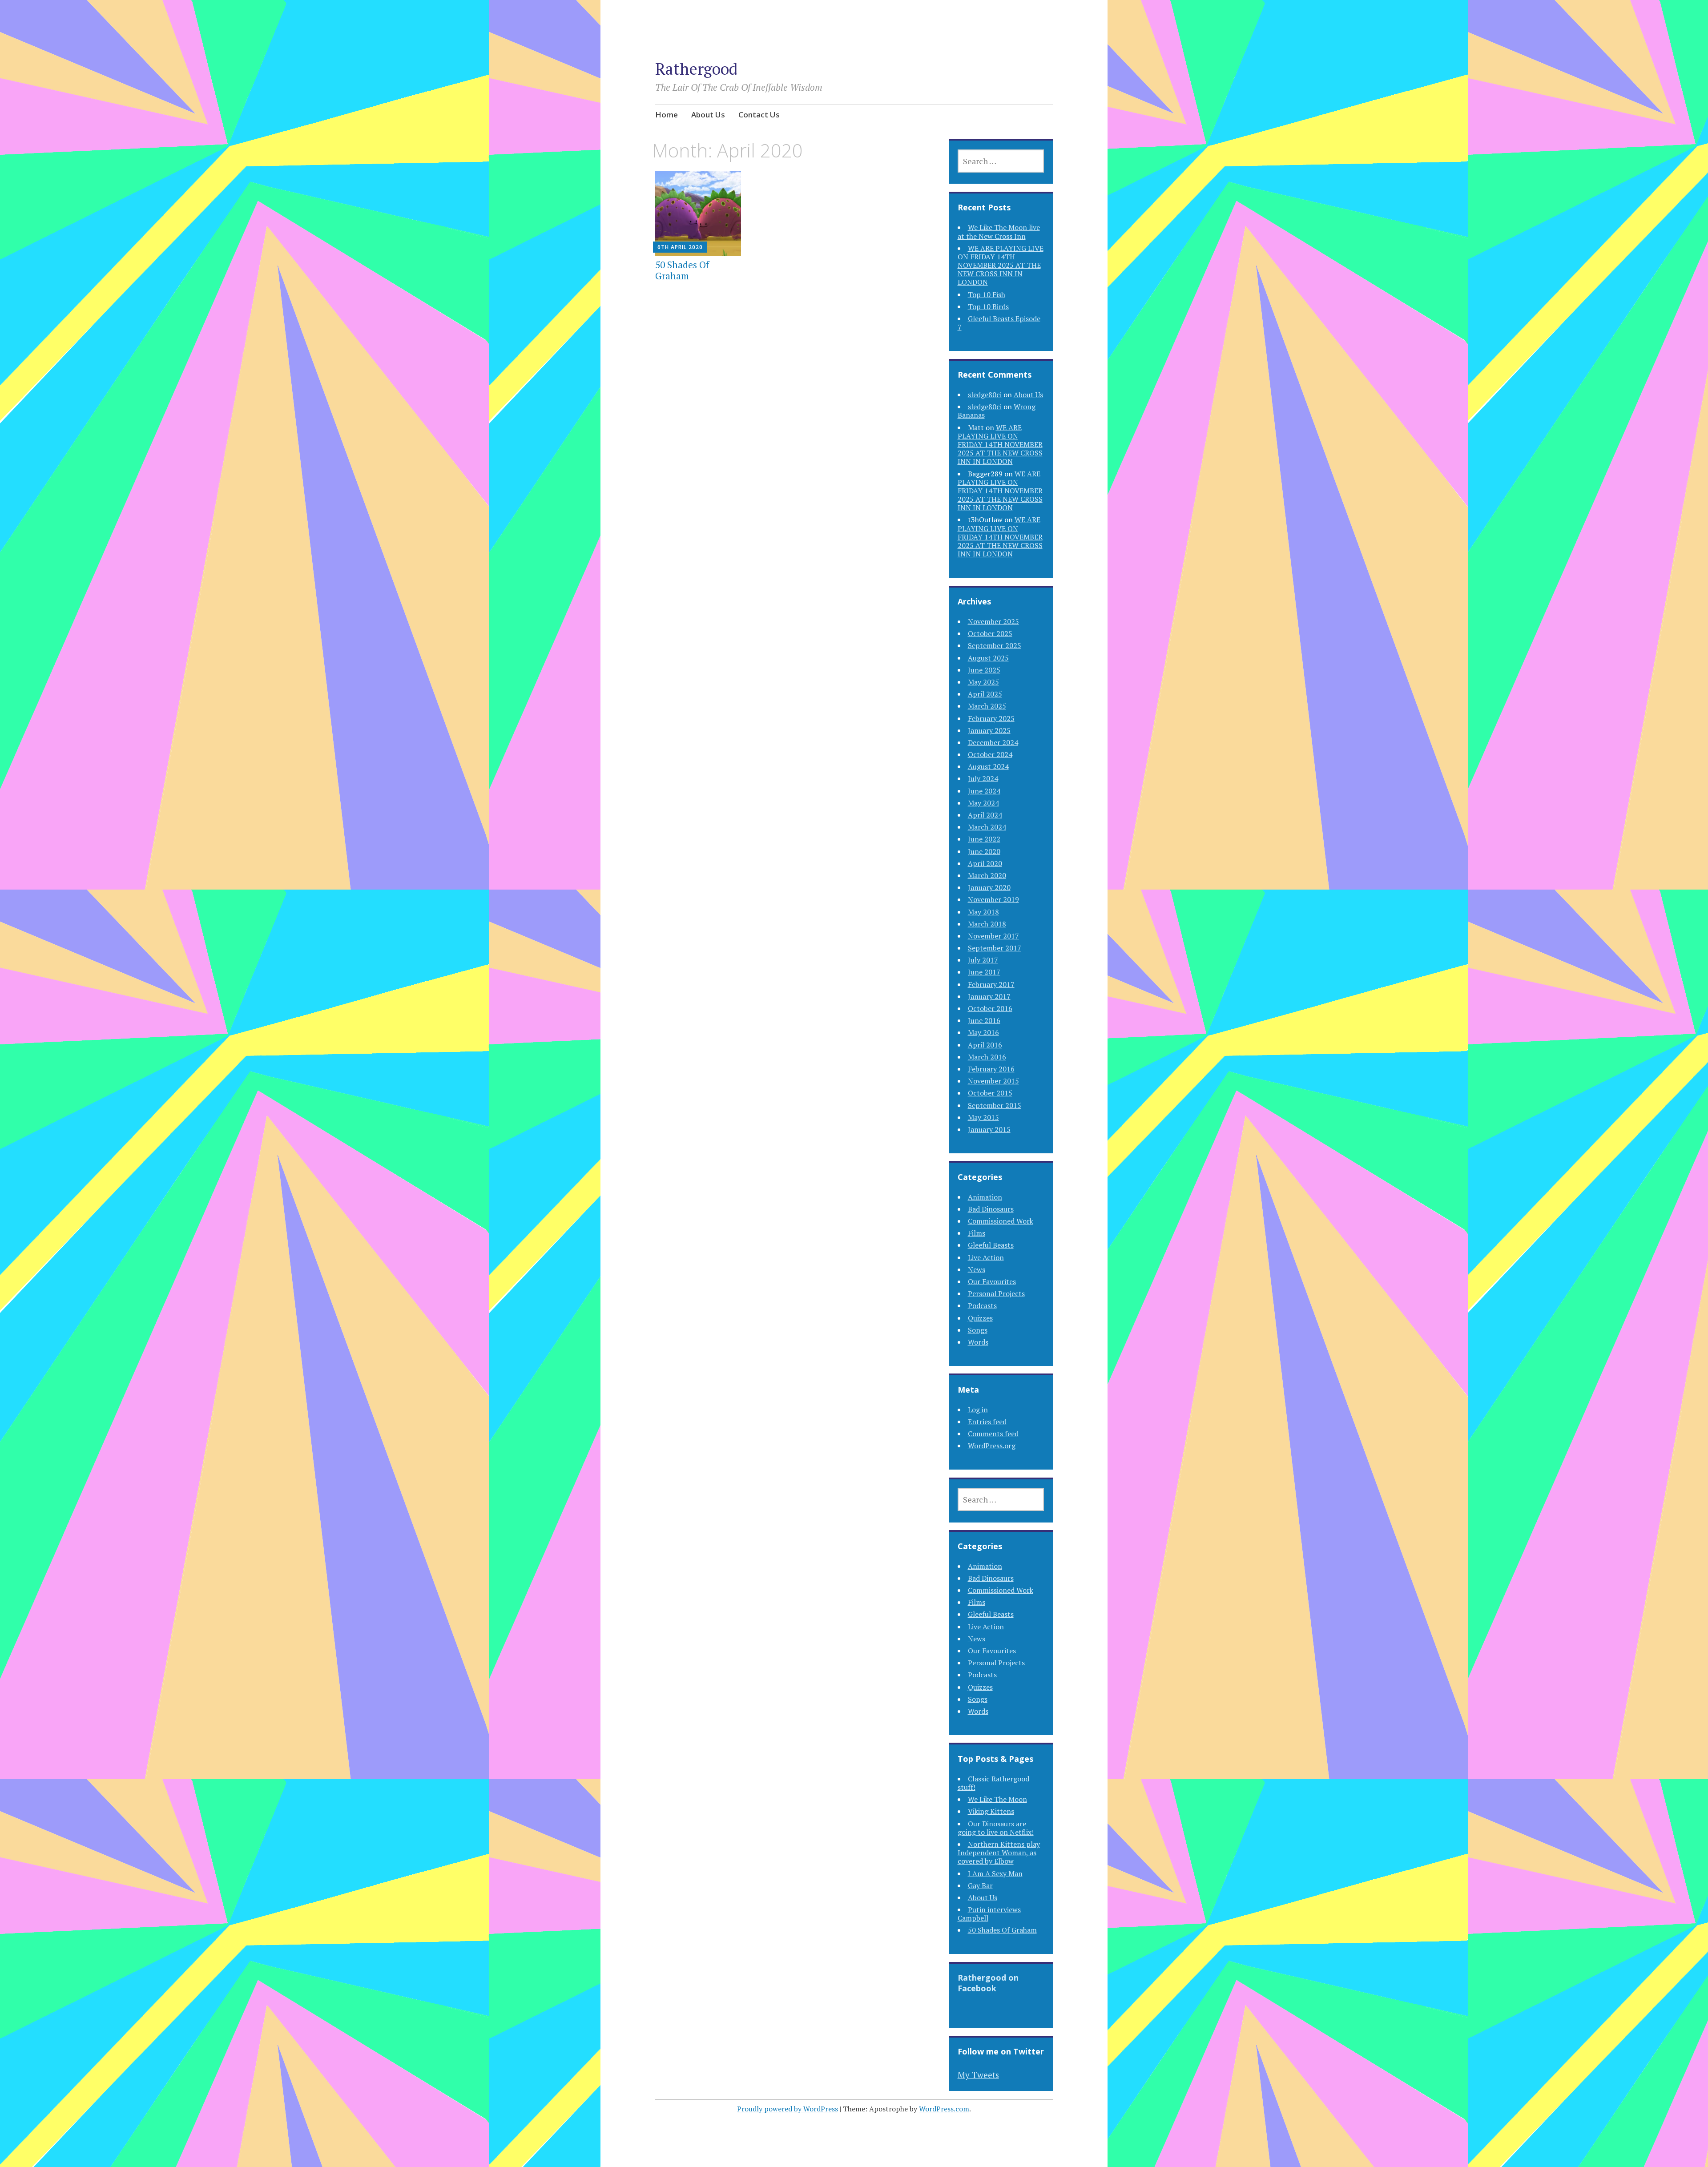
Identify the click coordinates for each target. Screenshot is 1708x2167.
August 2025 (988, 658)
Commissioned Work (1001, 1221)
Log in (978, 1410)
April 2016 (985, 1045)
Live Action (986, 1257)
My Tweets (978, 2075)
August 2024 (988, 766)
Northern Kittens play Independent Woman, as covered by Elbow (999, 1853)
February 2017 (991, 984)
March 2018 (987, 924)
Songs (978, 1330)
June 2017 (984, 972)
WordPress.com (944, 2109)
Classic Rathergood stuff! (993, 1783)
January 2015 (989, 1129)
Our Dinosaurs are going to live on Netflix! (996, 1828)
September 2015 (995, 1105)
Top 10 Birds (988, 306)
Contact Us (759, 115)
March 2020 (987, 875)
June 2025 (984, 670)
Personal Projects (996, 1293)
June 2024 (984, 791)
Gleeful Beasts (991, 1245)
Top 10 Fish (987, 294)
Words (978, 1342)
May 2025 (983, 682)
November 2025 (993, 621)
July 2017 (983, 960)
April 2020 (985, 863)
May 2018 (983, 912)
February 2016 (991, 1069)
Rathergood (696, 69)
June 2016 (984, 1020)
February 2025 (991, 718)
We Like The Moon (997, 1799)
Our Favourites (992, 1281)
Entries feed (987, 1422)
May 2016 (983, 1032)
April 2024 (985, 815)
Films (977, 1233)
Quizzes (980, 1318)
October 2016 (990, 1008)
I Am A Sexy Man (995, 1873)
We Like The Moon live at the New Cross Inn (999, 232)
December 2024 (993, 742)
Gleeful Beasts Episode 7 (999, 323)
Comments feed (993, 1434)
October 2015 (990, 1093)
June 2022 (984, 839)
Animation (985, 1197)
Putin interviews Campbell (989, 1914)
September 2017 (995, 948)
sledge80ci (985, 395)
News (977, 1269)
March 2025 (987, 706)
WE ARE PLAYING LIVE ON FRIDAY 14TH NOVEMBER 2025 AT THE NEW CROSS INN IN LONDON (1001, 265)
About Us (708, 115)
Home (667, 115)
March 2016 (987, 1057)
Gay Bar (980, 1885)
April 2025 (985, 694)
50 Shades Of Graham (682, 270)
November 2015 (993, 1081)
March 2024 (987, 827)
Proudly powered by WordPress (788, 2109)
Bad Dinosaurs (991, 1209)
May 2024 (983, 803)
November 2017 (993, 936)
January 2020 (989, 887)
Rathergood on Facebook (988, 1983)
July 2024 (983, 778)
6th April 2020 (680, 247)
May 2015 (983, 1117)
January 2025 (989, 730)
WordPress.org (992, 1446)
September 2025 (995, 645)
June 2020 (984, 851)
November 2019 (993, 899)
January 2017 (989, 996)
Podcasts (982, 1305)
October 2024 (990, 754)
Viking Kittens (991, 1811)
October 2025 (990, 633)
